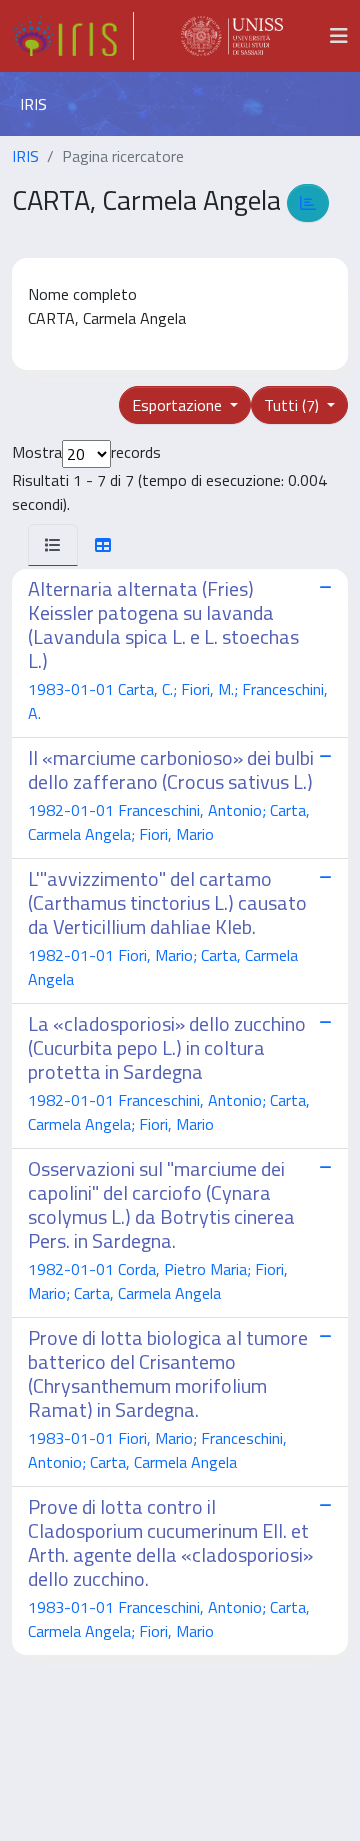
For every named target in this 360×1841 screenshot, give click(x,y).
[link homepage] (73, 36)
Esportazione (179, 405)
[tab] (53, 545)
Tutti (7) (293, 405)
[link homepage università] (232, 36)
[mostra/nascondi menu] (339, 36)
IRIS (25, 156)
